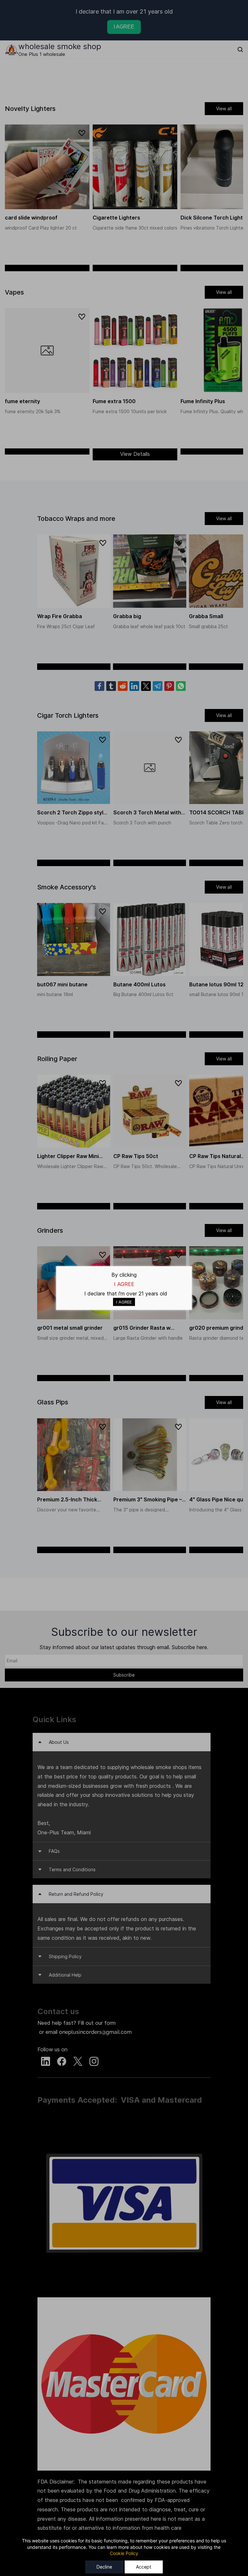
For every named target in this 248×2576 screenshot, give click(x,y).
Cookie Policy (124, 2553)
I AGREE (124, 1302)
